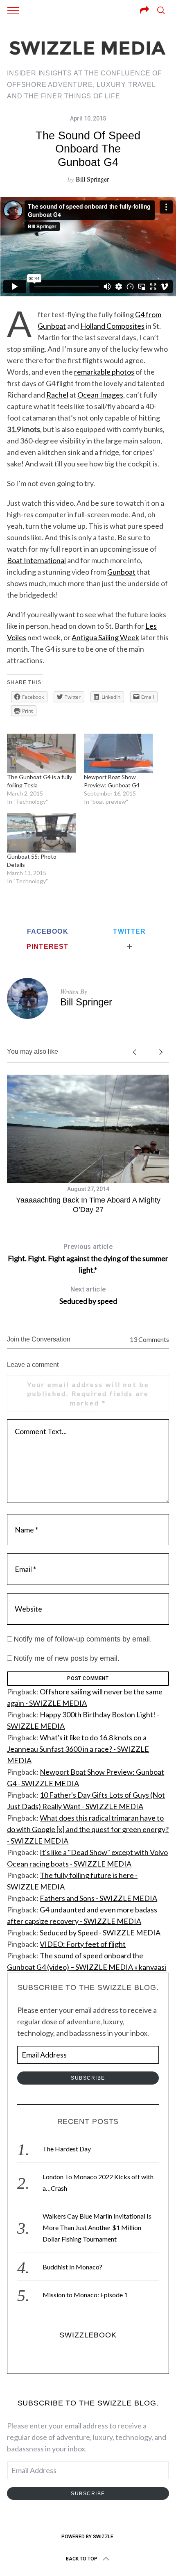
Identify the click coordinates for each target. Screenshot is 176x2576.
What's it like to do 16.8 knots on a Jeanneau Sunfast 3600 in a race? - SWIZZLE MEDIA (78, 1749)
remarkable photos (104, 372)
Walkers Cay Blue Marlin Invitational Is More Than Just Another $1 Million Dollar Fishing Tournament (97, 2227)
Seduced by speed (88, 1295)
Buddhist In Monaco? (72, 2267)
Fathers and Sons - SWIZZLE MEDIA (98, 1898)
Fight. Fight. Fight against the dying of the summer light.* (88, 1258)
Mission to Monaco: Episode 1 (85, 2295)
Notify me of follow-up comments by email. (83, 1639)
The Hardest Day (67, 2149)
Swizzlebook (88, 2335)
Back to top (82, 2559)
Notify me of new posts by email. (67, 1658)
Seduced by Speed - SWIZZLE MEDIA (100, 1933)
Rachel (57, 395)
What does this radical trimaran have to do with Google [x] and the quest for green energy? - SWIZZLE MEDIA (88, 1829)
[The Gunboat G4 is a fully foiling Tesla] (41, 753)
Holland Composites (112, 326)
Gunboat (121, 572)
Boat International (36, 560)
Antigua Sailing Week (105, 637)
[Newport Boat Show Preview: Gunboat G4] (118, 753)
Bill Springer (92, 179)
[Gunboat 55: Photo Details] (41, 833)
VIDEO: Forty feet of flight (83, 1944)
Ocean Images (100, 395)
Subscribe (88, 2078)
